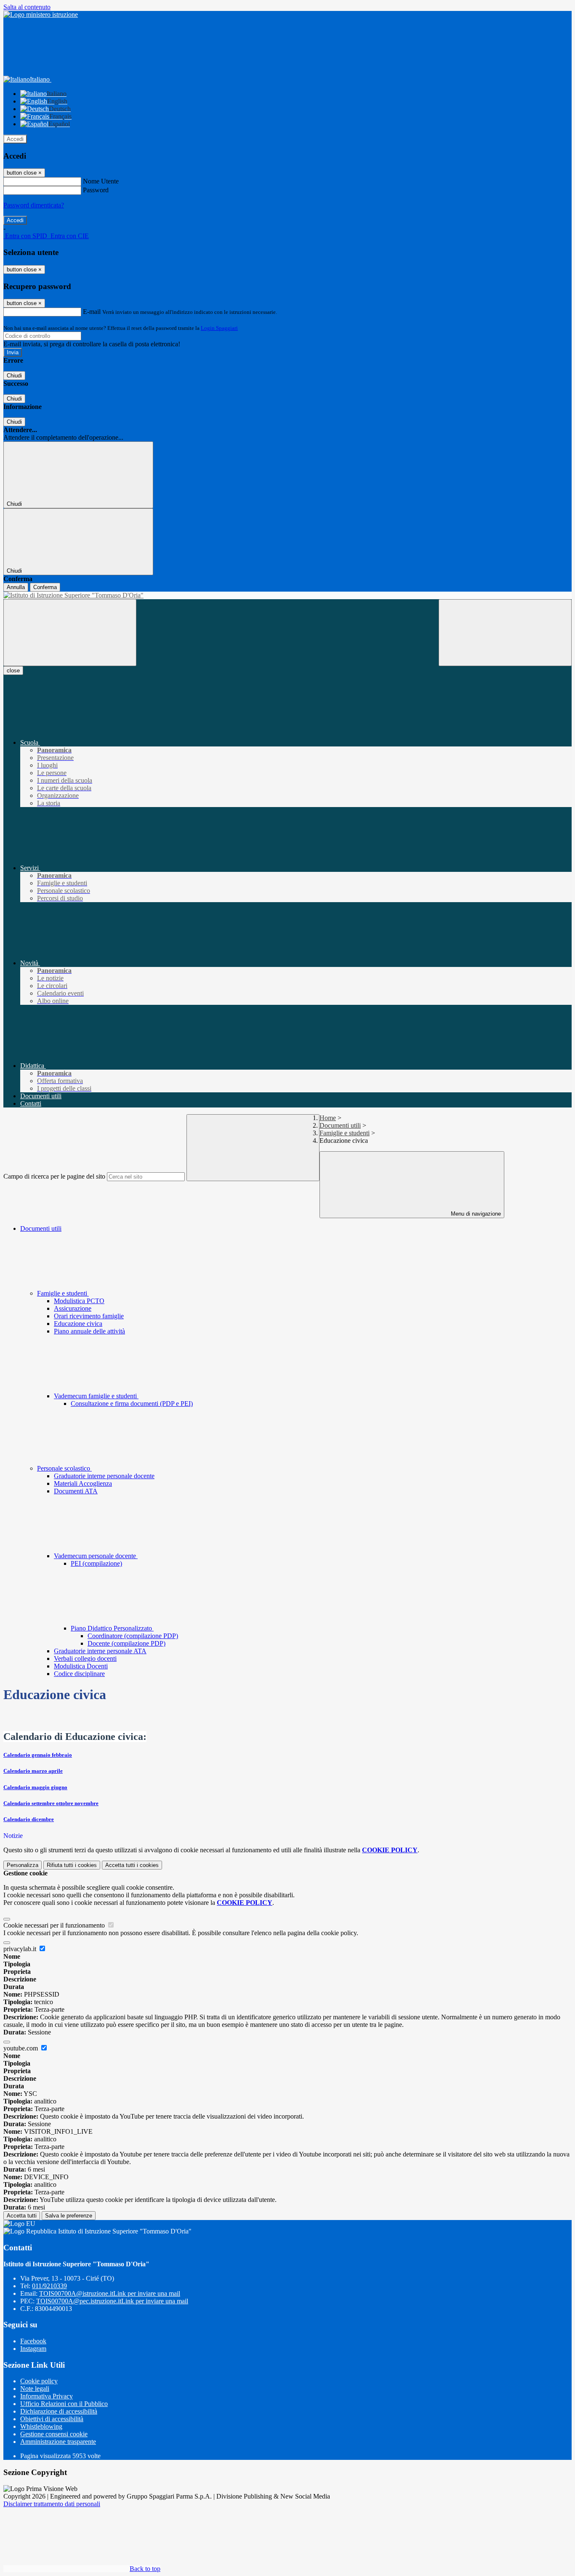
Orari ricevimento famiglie (89, 1316)
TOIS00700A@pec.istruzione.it (112, 2301)
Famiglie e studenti (345, 1133)
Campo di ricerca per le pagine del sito (54, 1176)
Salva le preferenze (69, 2216)
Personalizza (23, 1865)
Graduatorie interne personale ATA (100, 1651)
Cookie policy (39, 2381)
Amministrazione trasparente (58, 2442)
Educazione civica (78, 1324)
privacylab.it (21, 1949)
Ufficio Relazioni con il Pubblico (64, 2404)
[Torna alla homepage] (287, 595)
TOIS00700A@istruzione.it (110, 2293)
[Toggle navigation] (70, 633)
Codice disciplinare (79, 1674)
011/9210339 (49, 2286)
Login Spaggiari (219, 328)
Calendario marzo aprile (33, 1771)
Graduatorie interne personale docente (104, 1476)
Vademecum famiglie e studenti (96, 1396)
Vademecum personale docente (96, 1556)
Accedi (15, 139)
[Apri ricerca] (505, 633)
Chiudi (14, 376)
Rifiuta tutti (72, 1865)
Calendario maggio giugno (35, 1787)
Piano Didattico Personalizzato (112, 1628)
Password (96, 190)
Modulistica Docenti (81, 1666)
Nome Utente (101, 181)
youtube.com (21, 2048)
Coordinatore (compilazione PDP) (133, 1636)
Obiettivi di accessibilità (52, 2419)
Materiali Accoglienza (83, 1483)
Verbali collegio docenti (85, 1658)
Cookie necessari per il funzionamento (55, 1925)
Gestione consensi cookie (54, 2434)
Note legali (35, 2389)
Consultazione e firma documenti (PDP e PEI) (132, 1404)
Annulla (16, 587)
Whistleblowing (41, 2426)
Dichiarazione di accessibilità (59, 2411)
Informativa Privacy (47, 2396)
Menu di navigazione (475, 1214)
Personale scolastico (64, 1468)
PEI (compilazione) (96, 1563)
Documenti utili (340, 1125)
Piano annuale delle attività (89, 1331)
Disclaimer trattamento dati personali (52, 2504)
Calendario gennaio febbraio (38, 1755)
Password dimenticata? (34, 205)
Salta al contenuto (27, 7)
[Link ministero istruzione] (41, 15)
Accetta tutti (132, 1865)
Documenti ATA (76, 1491)
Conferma (45, 587)
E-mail (92, 312)
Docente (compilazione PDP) (126, 1643)
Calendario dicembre (29, 1819)
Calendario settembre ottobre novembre (51, 1803)
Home (328, 1118)
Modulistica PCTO (79, 1301)
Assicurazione (73, 1308)
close (13, 671)
